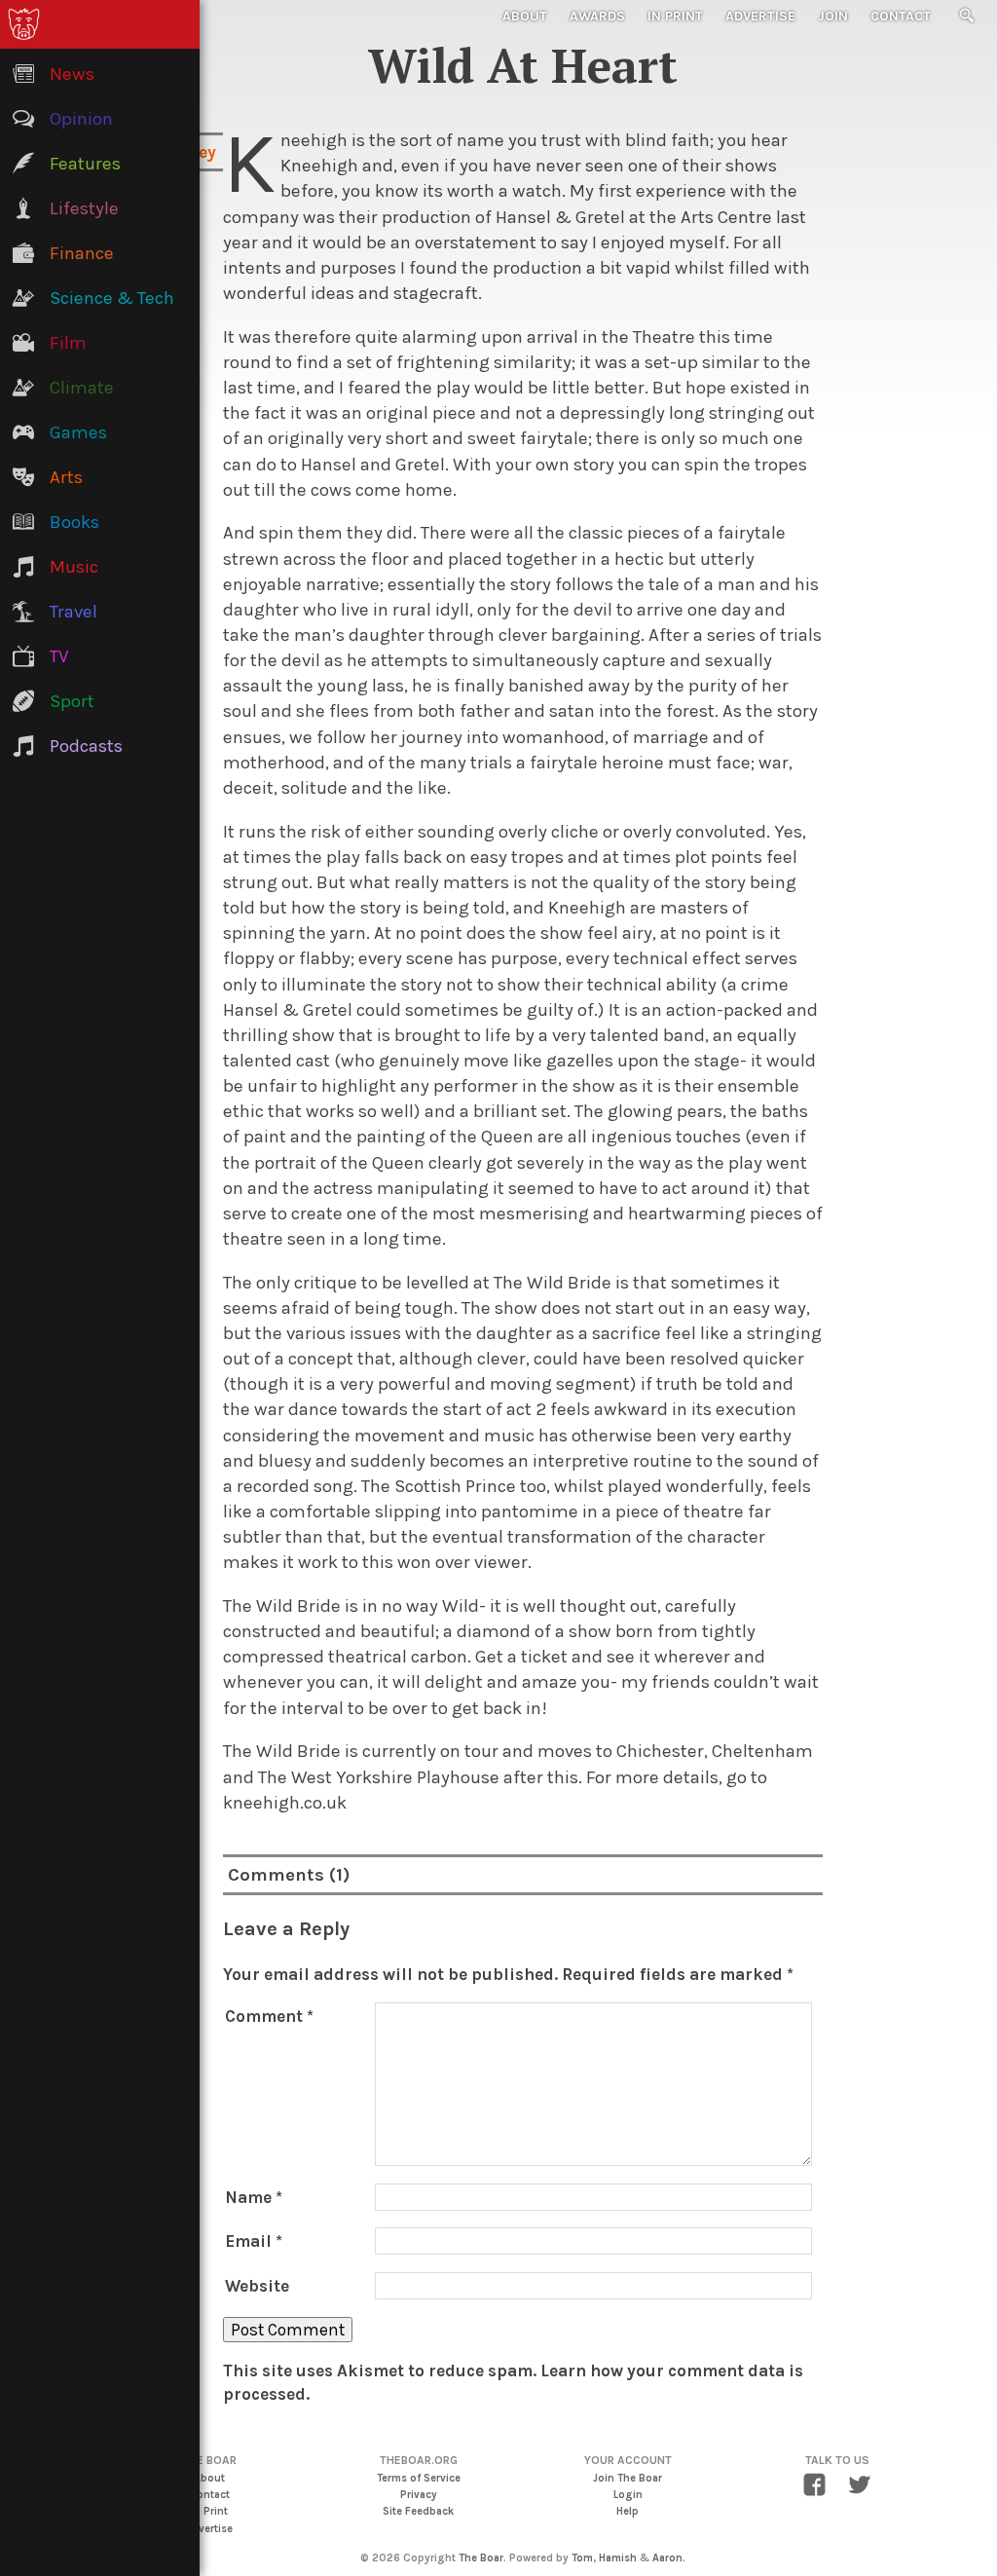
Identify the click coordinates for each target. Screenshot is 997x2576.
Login (628, 2495)
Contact (901, 16)
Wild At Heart (523, 65)
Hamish (618, 2558)
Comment (269, 2016)
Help (628, 2511)
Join (833, 16)
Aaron (667, 2558)
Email (254, 2241)
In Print (675, 16)
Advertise (760, 16)
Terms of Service (419, 2478)
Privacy (419, 2495)
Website (257, 2286)
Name (254, 2197)
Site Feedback (418, 2511)
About (525, 16)
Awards (597, 16)
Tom (582, 2558)
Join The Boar (628, 2478)
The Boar (481, 2558)
